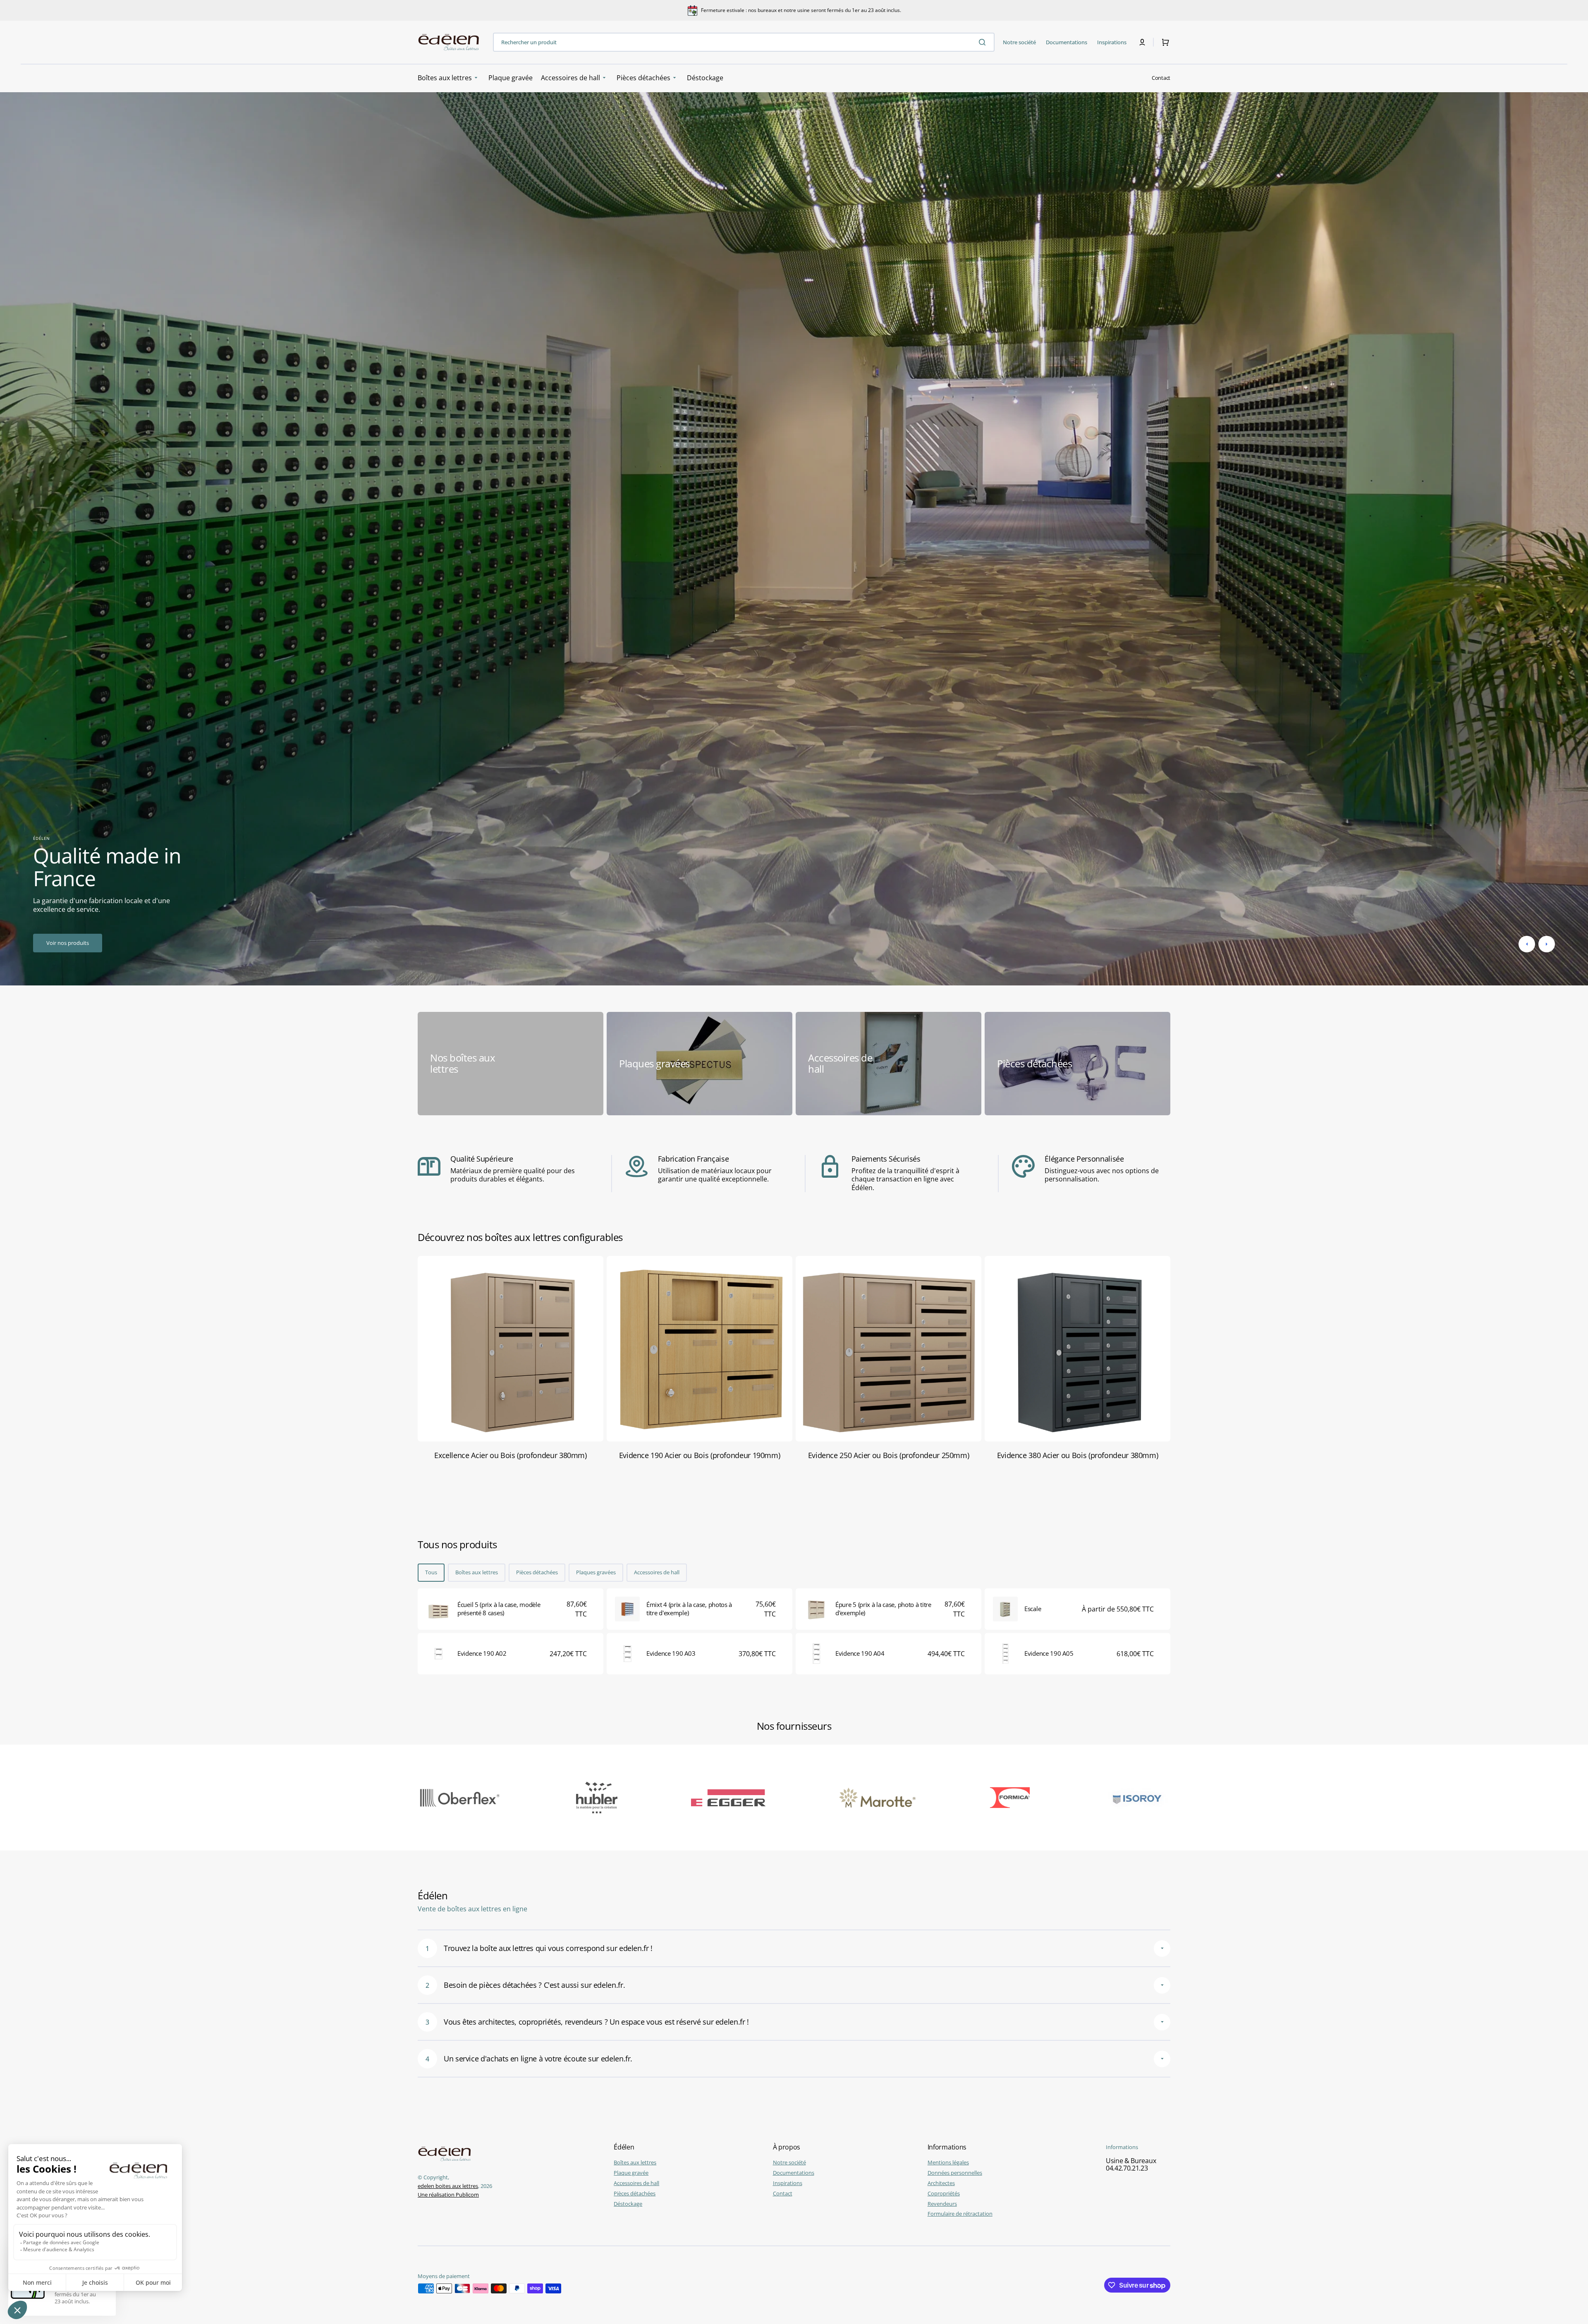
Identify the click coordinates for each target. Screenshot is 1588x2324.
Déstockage (628, 2204)
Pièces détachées (537, 1572)
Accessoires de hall (657, 1572)
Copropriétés (944, 2193)
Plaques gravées (596, 1572)
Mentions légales (948, 2163)
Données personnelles (955, 2173)
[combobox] (744, 42)
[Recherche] (984, 42)
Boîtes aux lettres (477, 1572)
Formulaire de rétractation (960, 2214)
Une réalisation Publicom (448, 2195)
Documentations (794, 2173)
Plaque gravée (631, 2173)
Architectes (941, 2183)
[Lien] (511, 1064)
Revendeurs (942, 2204)
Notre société (789, 2163)
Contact (1161, 78)
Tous (431, 1572)
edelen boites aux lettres (448, 2186)
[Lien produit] (511, 1609)
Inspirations (788, 2183)
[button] (1142, 42)
